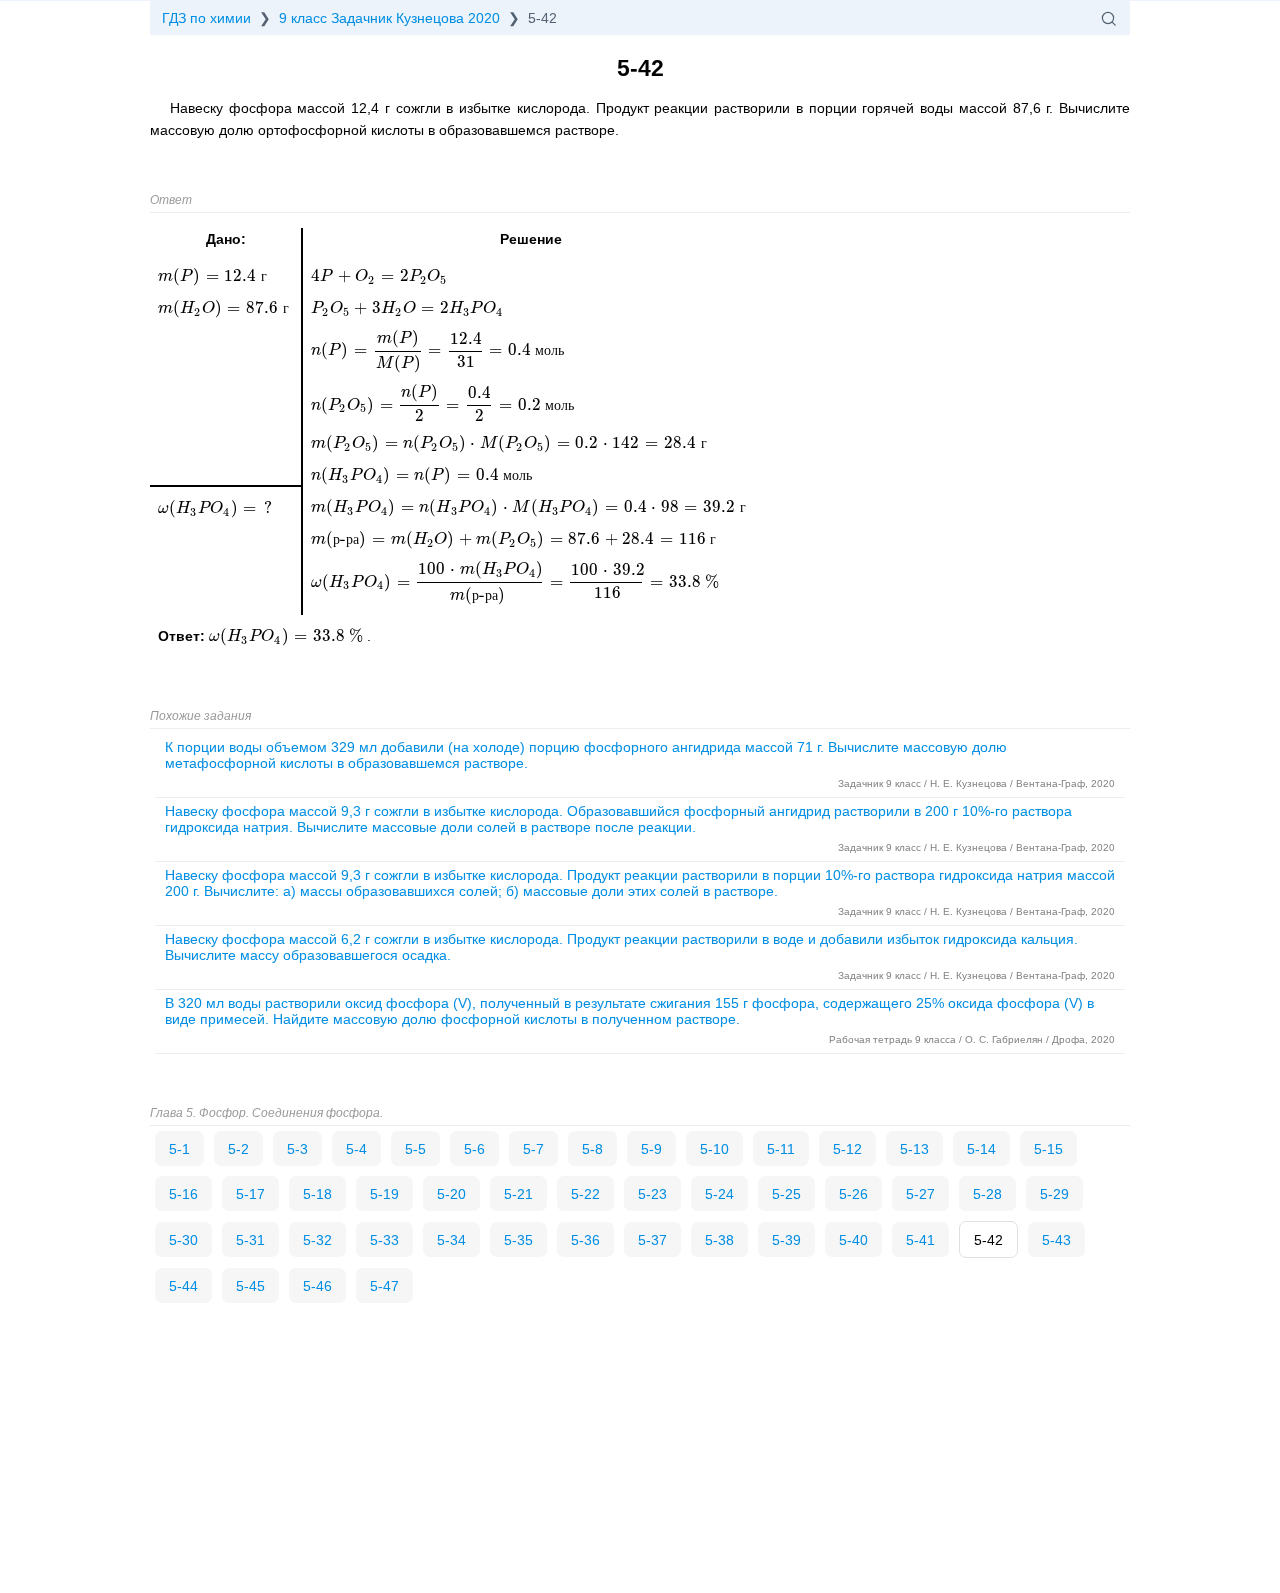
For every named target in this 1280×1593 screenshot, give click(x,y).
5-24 (719, 1194)
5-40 (853, 1240)
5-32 (317, 1240)
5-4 (356, 1149)
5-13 (914, 1149)
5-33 (384, 1240)
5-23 (652, 1194)
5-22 (585, 1194)
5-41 (920, 1240)
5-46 (317, 1286)
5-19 (384, 1194)
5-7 (533, 1149)
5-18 (317, 1194)
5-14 (981, 1149)
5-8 (592, 1149)
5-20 (451, 1194)
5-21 (518, 1194)
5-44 (183, 1286)
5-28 (987, 1194)
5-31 (250, 1240)
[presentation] (288, 636)
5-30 (183, 1240)
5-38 (719, 1240)
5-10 (714, 1149)
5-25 (786, 1194)
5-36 (585, 1240)
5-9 (651, 1149)
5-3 (297, 1149)
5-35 (518, 1240)
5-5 (415, 1149)
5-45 (250, 1286)
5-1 (179, 1149)
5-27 (920, 1194)
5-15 (1048, 1149)
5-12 (847, 1149)
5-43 (1056, 1240)
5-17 (250, 1194)
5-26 (853, 1194)
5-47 (384, 1286)
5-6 (474, 1149)
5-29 (1054, 1194)
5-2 (238, 1149)
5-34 (451, 1240)
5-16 (183, 1194)
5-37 (652, 1240)
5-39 (786, 1240)
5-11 (781, 1149)
